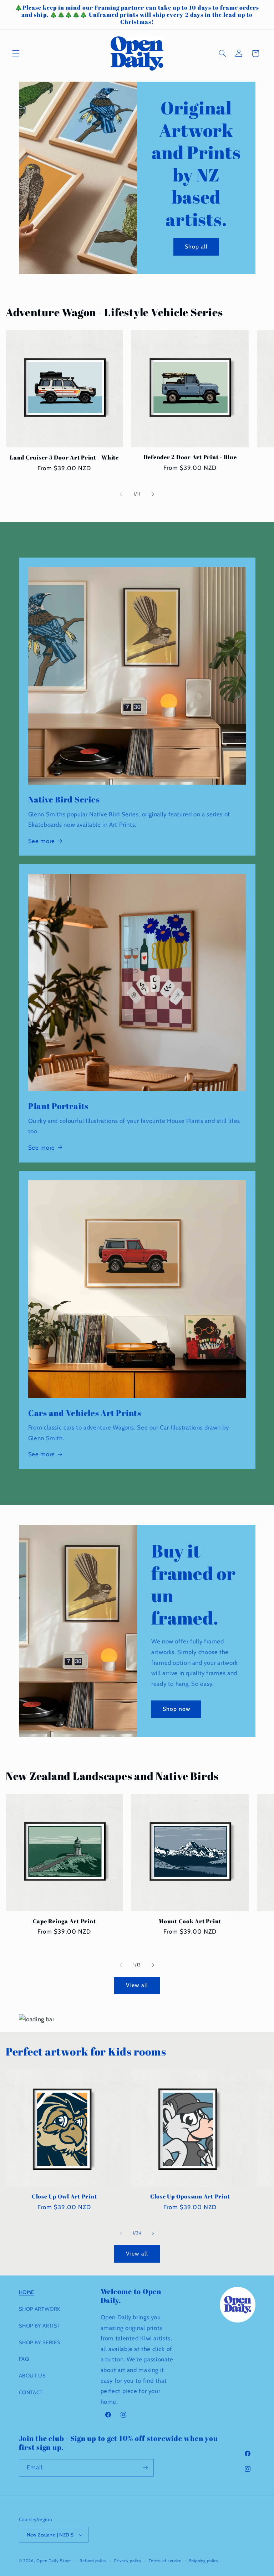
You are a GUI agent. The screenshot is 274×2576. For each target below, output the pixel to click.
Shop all (196, 247)
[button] (16, 53)
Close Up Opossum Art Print (190, 2196)
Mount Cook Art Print (190, 1921)
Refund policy (93, 2561)
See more (42, 841)
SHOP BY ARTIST (40, 2326)
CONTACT (31, 2392)
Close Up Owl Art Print (64, 2196)
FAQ (24, 2359)
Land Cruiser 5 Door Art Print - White (64, 457)
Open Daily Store (54, 2561)
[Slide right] (153, 494)
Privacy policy (128, 2561)
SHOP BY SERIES (40, 2342)
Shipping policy (204, 2561)
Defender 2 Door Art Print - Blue (190, 457)
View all (137, 1985)
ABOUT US (32, 2376)
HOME (27, 2292)
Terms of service (165, 2561)
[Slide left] (121, 494)
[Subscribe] (145, 2468)
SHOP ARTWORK (40, 2309)
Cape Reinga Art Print (64, 1921)
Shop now (176, 1709)
